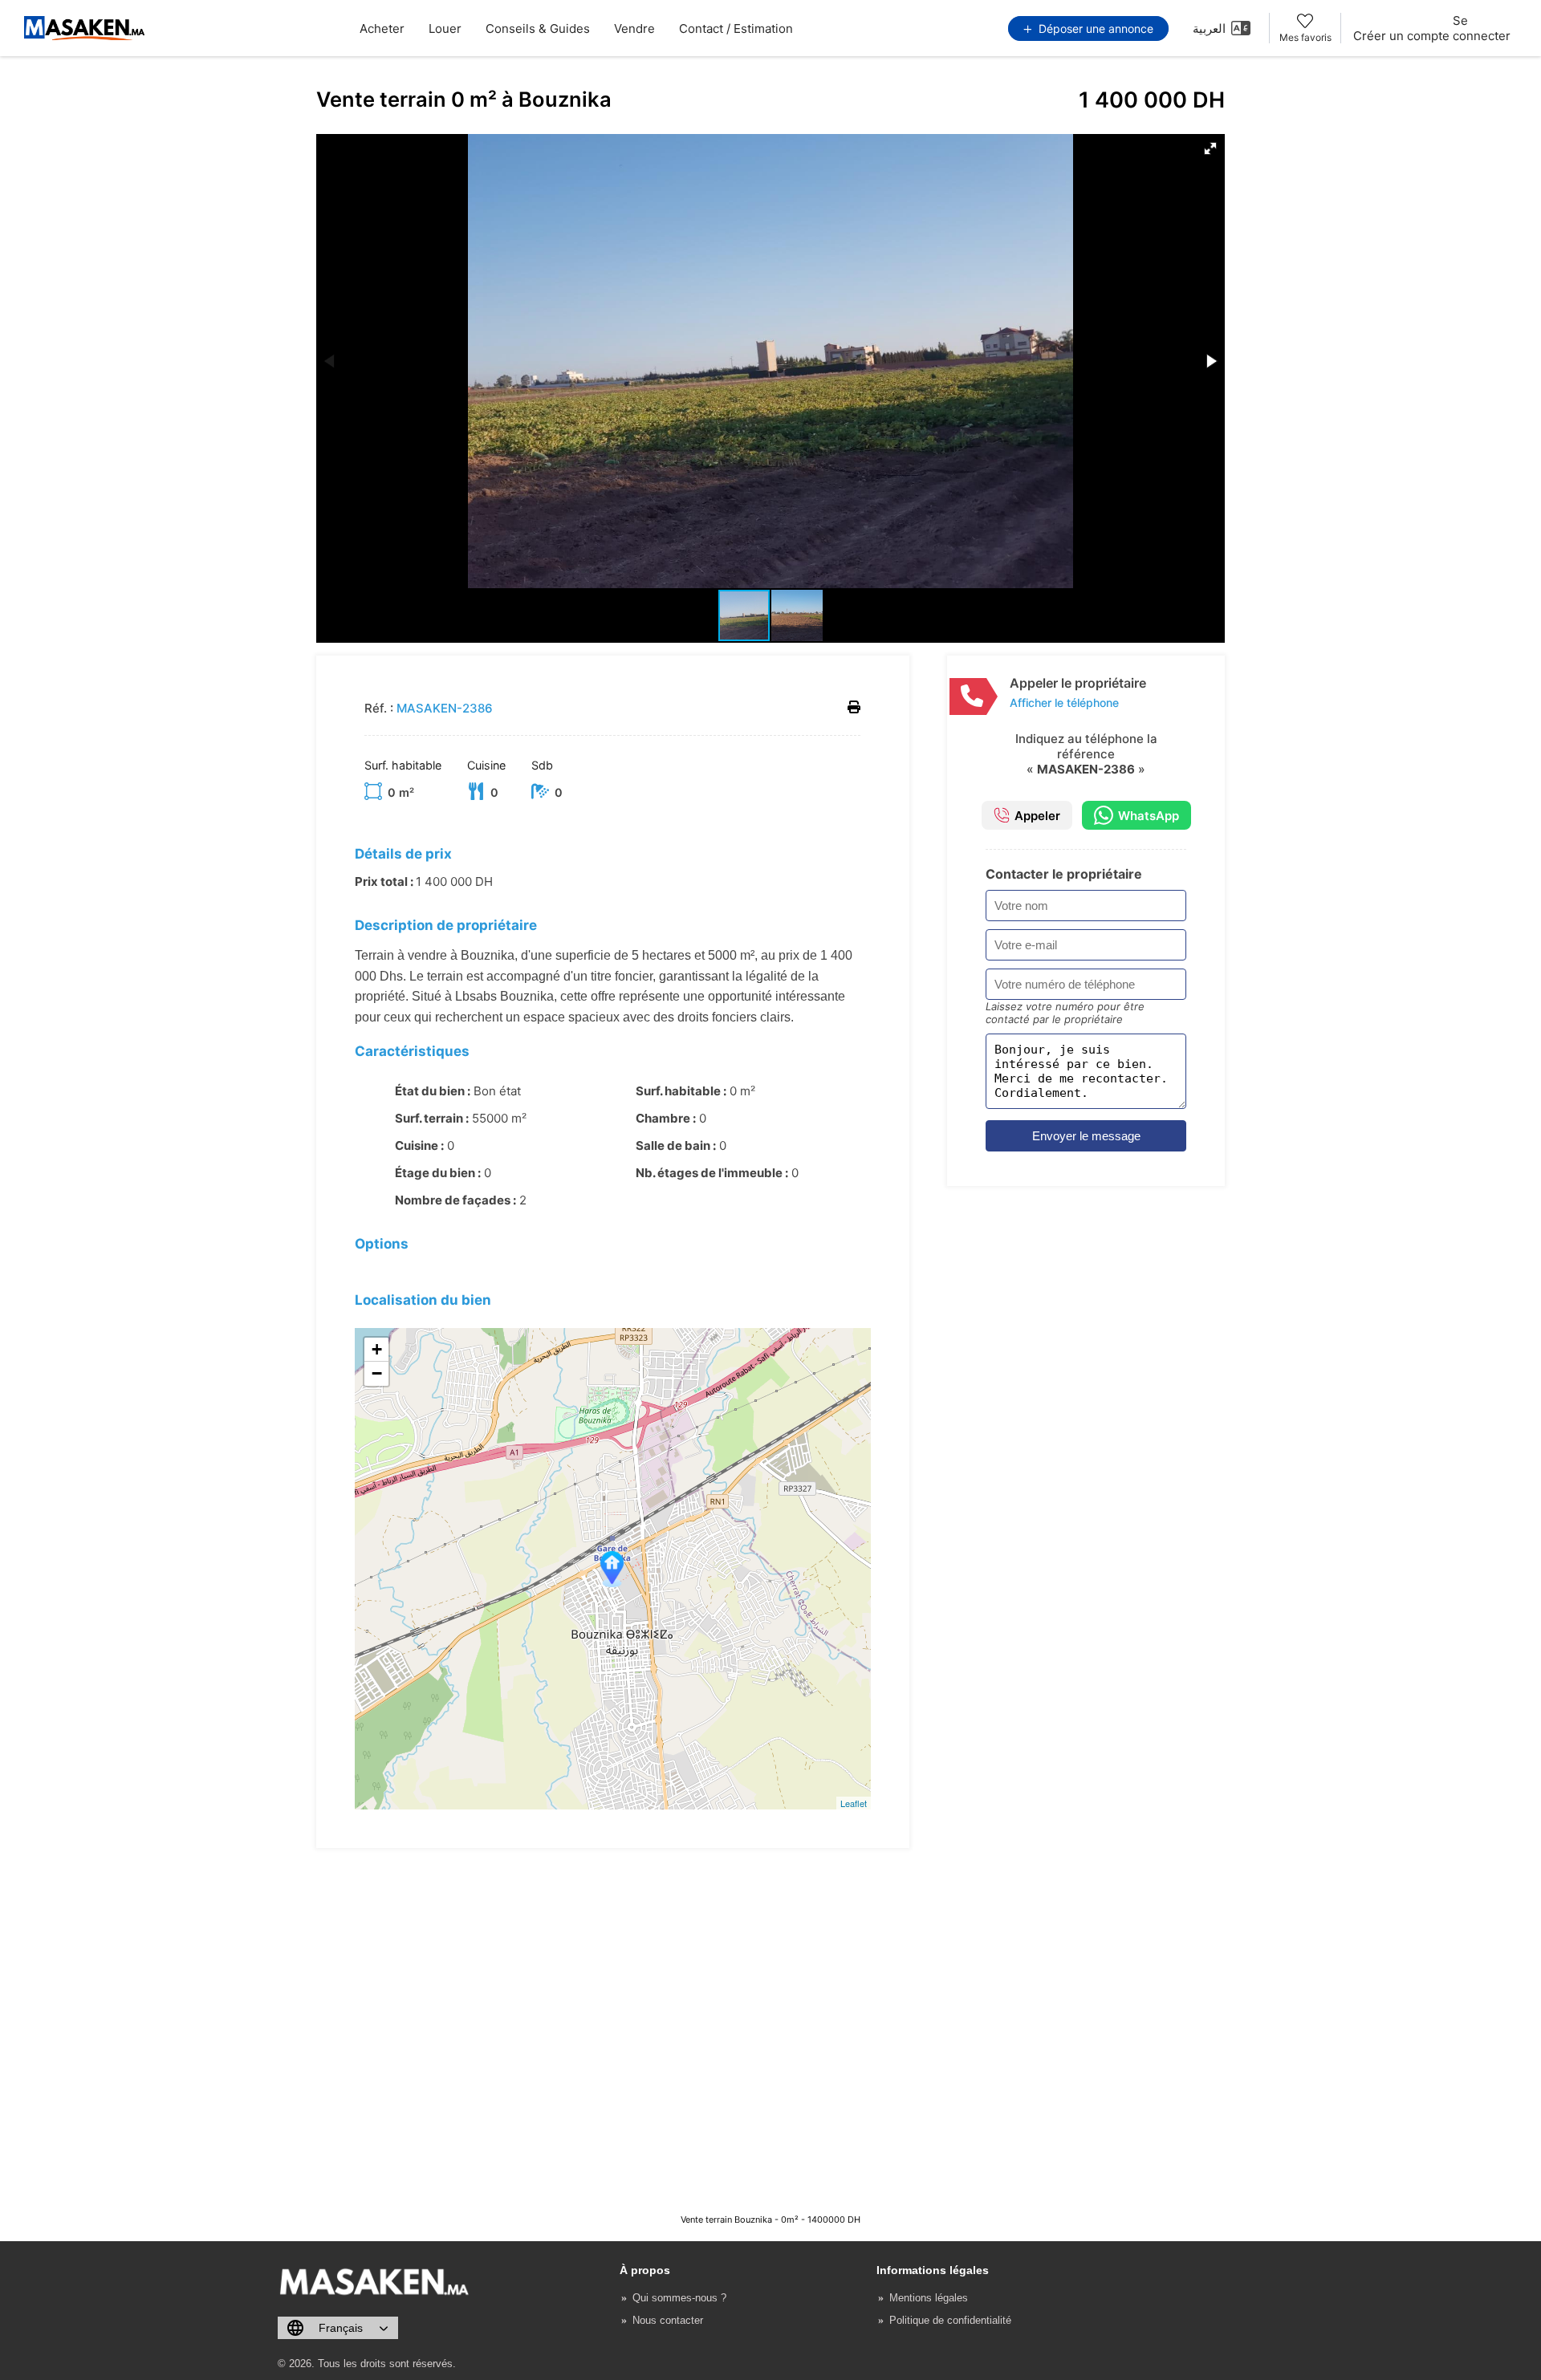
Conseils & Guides (538, 28)
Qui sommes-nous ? (679, 2298)
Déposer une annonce (1094, 28)
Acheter (382, 28)
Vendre (634, 28)
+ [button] (377, 1349)
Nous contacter (668, 2320)
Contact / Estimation (736, 28)
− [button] (377, 1373)
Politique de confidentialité (950, 2320)
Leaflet (854, 1803)
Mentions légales (929, 2298)
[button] (1210, 148)
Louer (445, 28)
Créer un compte (1401, 36)
